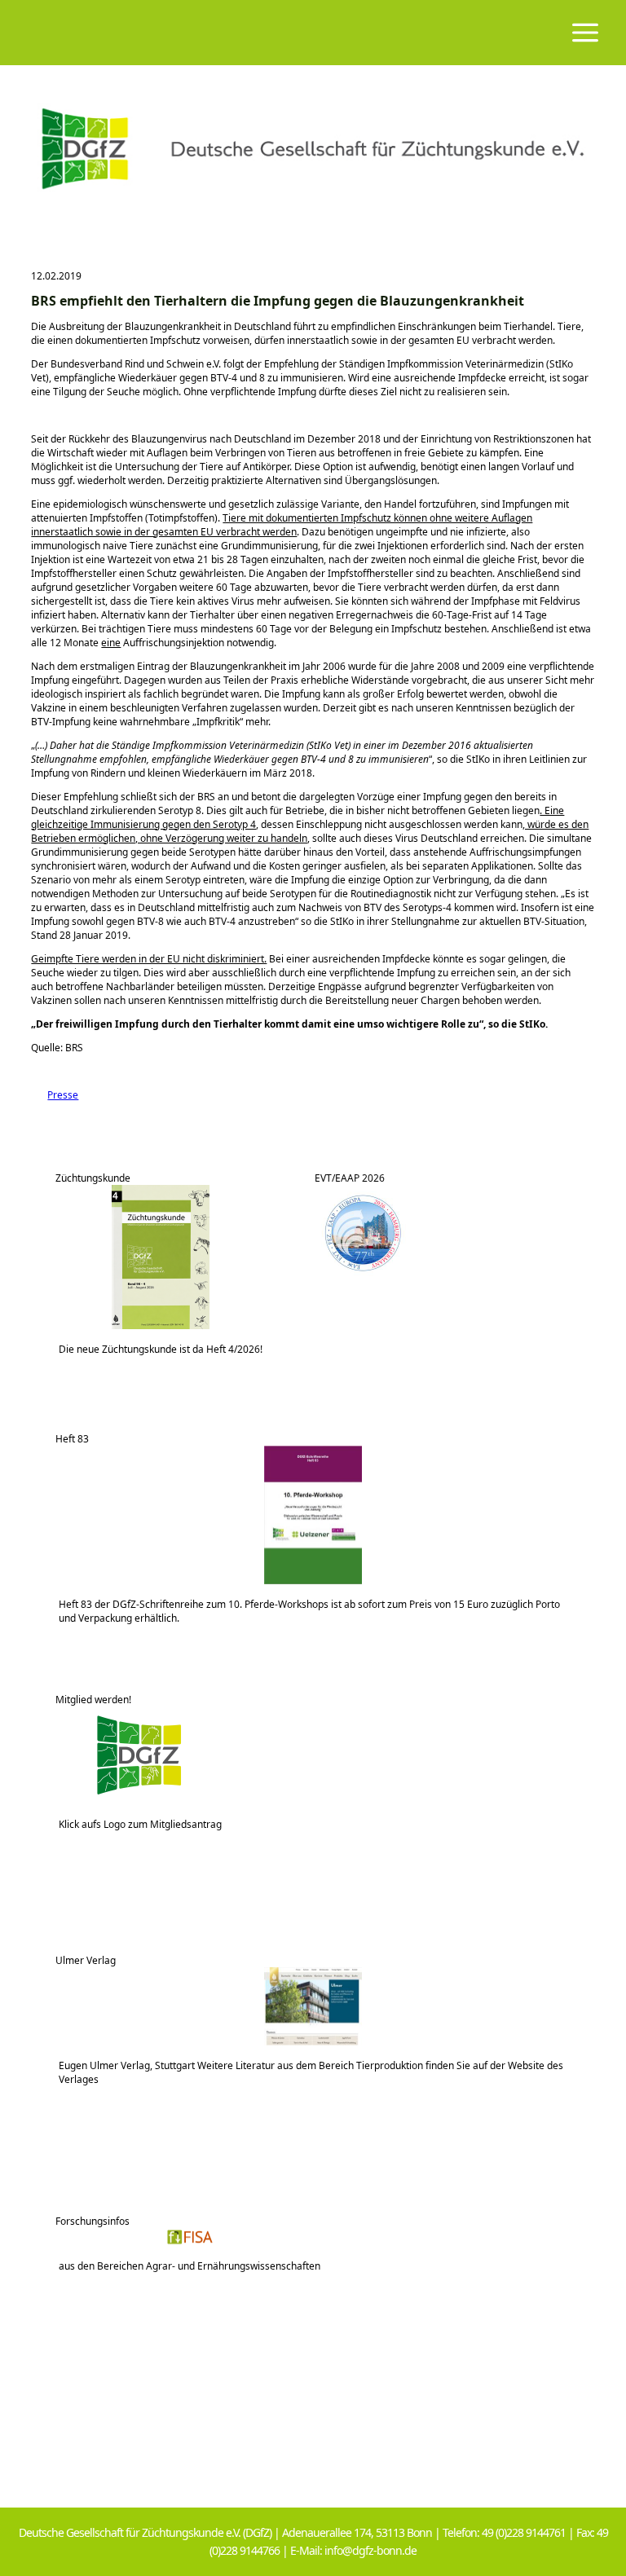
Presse (55, 1095)
